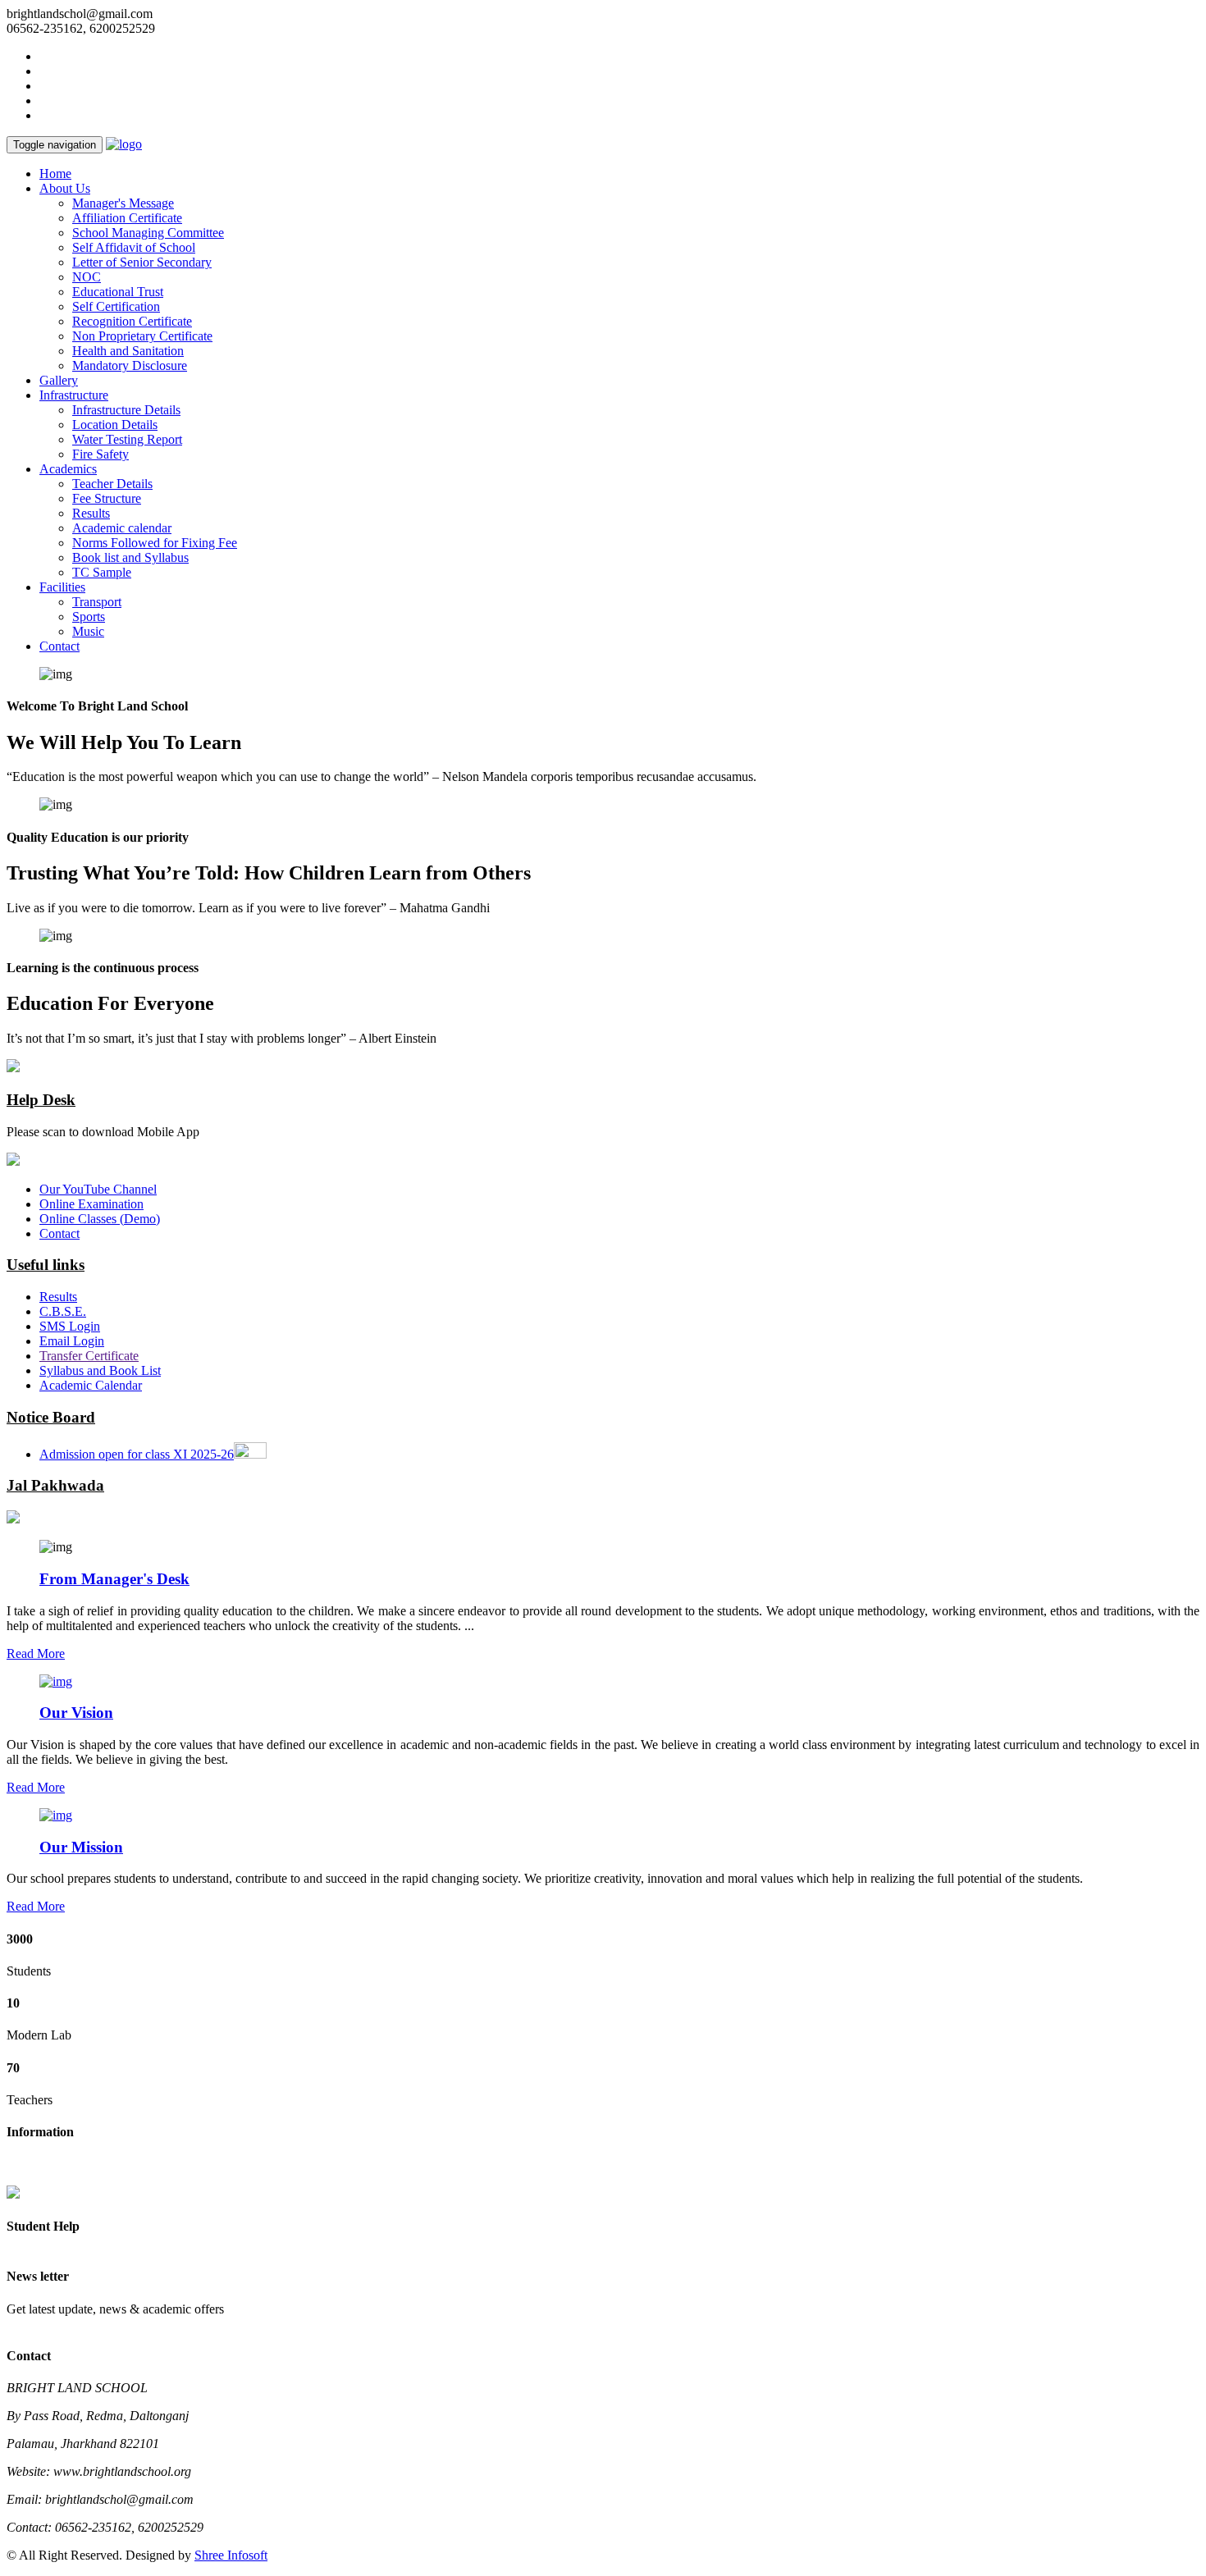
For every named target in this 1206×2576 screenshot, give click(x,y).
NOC (87, 277)
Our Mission (81, 1847)
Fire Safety (100, 454)
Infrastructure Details (126, 410)
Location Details (115, 425)
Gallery (59, 380)
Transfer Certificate (89, 1356)
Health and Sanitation (128, 351)
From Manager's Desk (114, 1579)
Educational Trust (118, 292)
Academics (68, 469)
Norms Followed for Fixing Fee (155, 543)
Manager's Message (123, 203)
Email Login (72, 1341)
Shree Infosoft (231, 2555)
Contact (59, 646)
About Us (65, 188)
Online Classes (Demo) (100, 1219)
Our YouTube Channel (98, 1189)
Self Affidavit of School (134, 247)
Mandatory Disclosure (130, 365)
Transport (97, 602)
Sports (89, 617)
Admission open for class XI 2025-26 (137, 1454)
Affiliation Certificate (127, 218)
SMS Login (70, 1326)
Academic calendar (122, 528)
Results (91, 513)
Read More (36, 1653)
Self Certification (116, 306)
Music (88, 631)
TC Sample (102, 572)
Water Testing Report (127, 439)
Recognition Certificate (132, 321)
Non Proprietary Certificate (142, 336)
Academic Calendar (91, 1385)
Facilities (62, 587)
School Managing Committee (148, 233)
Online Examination (91, 1204)
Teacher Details (112, 484)
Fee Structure (107, 498)
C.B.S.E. (63, 1311)
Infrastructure (74, 395)
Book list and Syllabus (130, 557)
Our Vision (76, 1713)
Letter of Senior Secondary (142, 262)
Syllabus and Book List (100, 1370)
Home (55, 174)
